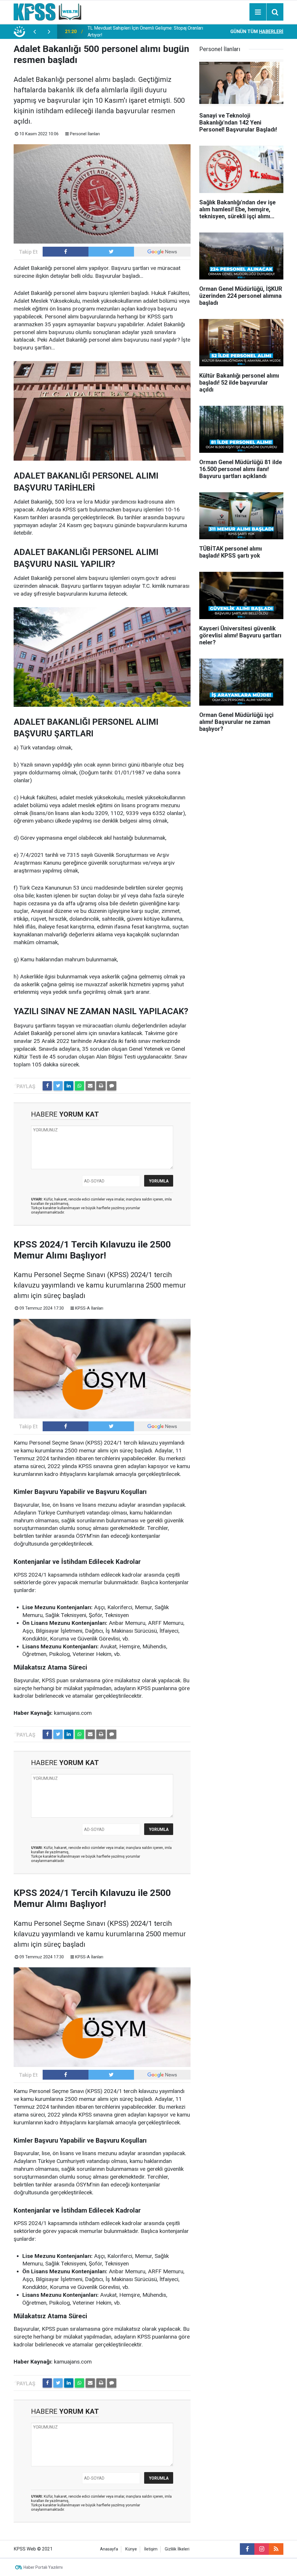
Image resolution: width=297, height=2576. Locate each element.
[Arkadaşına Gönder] (90, 1086)
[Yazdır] (101, 1086)
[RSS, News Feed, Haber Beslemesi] (276, 2549)
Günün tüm (257, 31)
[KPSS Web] (47, 11)
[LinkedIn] (69, 1086)
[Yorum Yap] (112, 1086)
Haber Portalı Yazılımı (43, 2567)
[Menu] (258, 12)
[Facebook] (47, 1086)
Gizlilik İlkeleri (177, 2549)
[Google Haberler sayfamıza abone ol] (162, 252)
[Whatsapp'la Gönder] (79, 1086)
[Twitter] (58, 1086)
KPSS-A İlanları (89, 1308)
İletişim (151, 2549)
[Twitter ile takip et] (111, 252)
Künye (131, 2549)
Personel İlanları (85, 134)
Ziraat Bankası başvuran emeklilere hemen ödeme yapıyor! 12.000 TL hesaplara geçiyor (147, 31)
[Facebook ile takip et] (66, 252)
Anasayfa (109, 2549)
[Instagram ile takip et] (262, 2549)
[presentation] (35, 32)
